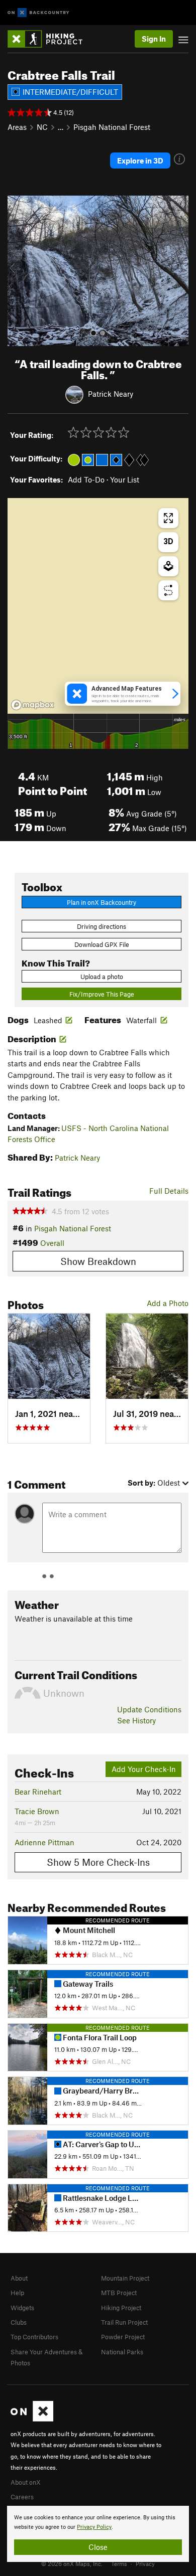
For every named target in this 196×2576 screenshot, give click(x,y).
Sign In (154, 39)
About (19, 2278)
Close (98, 2547)
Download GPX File (102, 944)
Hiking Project (121, 2308)
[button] (18, 271)
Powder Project (123, 2337)
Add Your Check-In (144, 1769)
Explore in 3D (140, 160)
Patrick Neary (111, 394)
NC (42, 127)
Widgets (22, 2308)
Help (17, 2293)
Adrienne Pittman (44, 1842)
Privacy (145, 2563)
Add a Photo (168, 1303)
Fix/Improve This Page (102, 994)
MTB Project (119, 2293)
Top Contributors (34, 2337)
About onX (26, 2482)
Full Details (169, 1191)
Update (149, 1709)
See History (136, 1720)
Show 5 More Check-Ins (98, 1862)
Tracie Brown (37, 1811)
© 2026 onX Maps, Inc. (72, 2563)
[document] (98, 2534)
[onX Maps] (32, 2419)
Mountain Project (125, 2278)
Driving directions (102, 926)
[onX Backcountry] (38, 13)
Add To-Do (86, 479)
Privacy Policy (94, 2527)
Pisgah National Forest (112, 127)
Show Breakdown (98, 1261)
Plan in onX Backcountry (102, 902)
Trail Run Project (124, 2322)
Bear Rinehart (38, 1792)
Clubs (19, 2322)
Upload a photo (102, 977)
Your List (125, 479)
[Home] (50, 39)
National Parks (122, 2352)
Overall (52, 1243)
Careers (22, 2497)
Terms (119, 2563)
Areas (17, 127)
